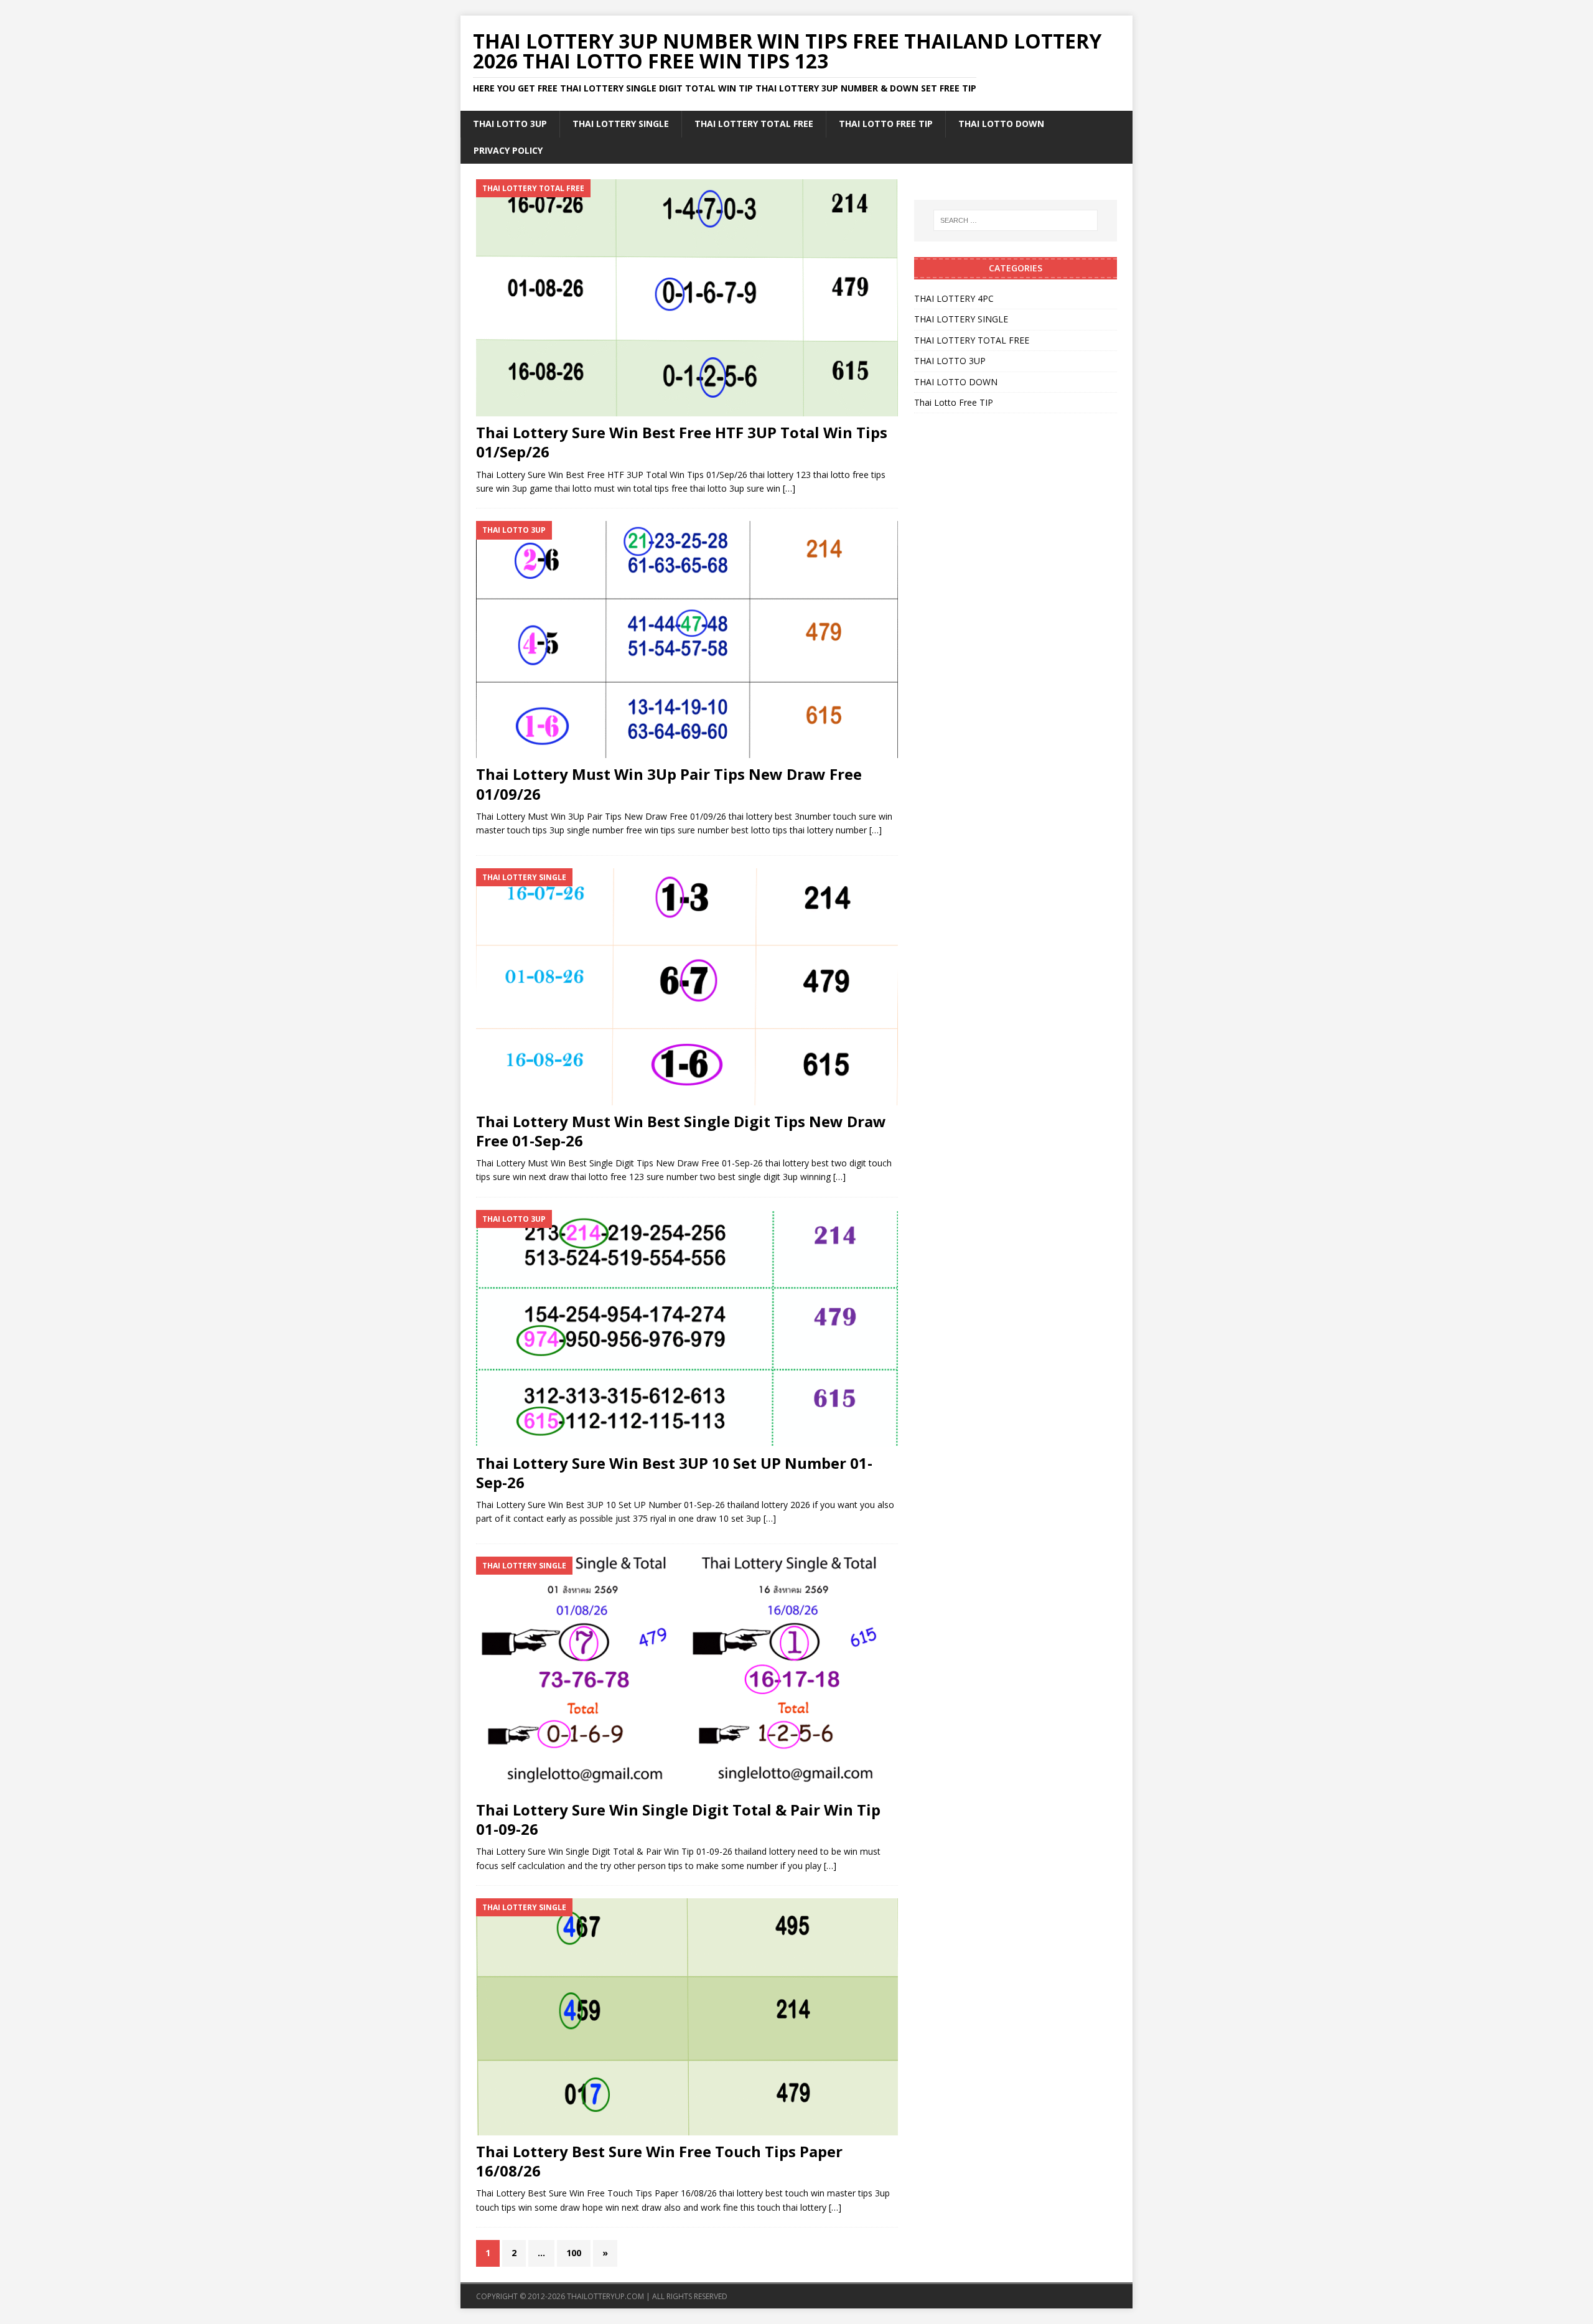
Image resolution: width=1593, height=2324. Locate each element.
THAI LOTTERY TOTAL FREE (754, 124)
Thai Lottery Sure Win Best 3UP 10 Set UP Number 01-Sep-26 (674, 1473)
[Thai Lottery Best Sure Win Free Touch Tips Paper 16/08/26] (687, 2017)
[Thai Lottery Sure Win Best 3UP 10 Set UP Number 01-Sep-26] (687, 1328)
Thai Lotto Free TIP (886, 124)
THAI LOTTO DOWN (1001, 124)
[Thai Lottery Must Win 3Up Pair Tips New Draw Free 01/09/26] (687, 640)
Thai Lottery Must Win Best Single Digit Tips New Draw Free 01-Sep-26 (681, 1131)
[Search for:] (1016, 220)
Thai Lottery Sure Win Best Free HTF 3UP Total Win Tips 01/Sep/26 (682, 442)
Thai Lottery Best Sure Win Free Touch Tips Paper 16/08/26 (659, 2161)
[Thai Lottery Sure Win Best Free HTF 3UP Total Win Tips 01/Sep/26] (687, 298)
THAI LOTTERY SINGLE (621, 124)
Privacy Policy (508, 150)
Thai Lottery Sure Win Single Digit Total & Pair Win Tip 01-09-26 (678, 1819)
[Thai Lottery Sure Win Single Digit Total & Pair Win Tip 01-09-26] (687, 1675)
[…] (789, 488)
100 (574, 2253)
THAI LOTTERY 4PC (954, 298)
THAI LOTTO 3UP (510, 124)
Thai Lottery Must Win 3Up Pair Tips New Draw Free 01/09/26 (669, 784)
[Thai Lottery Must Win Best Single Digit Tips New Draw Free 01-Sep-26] (687, 987)
